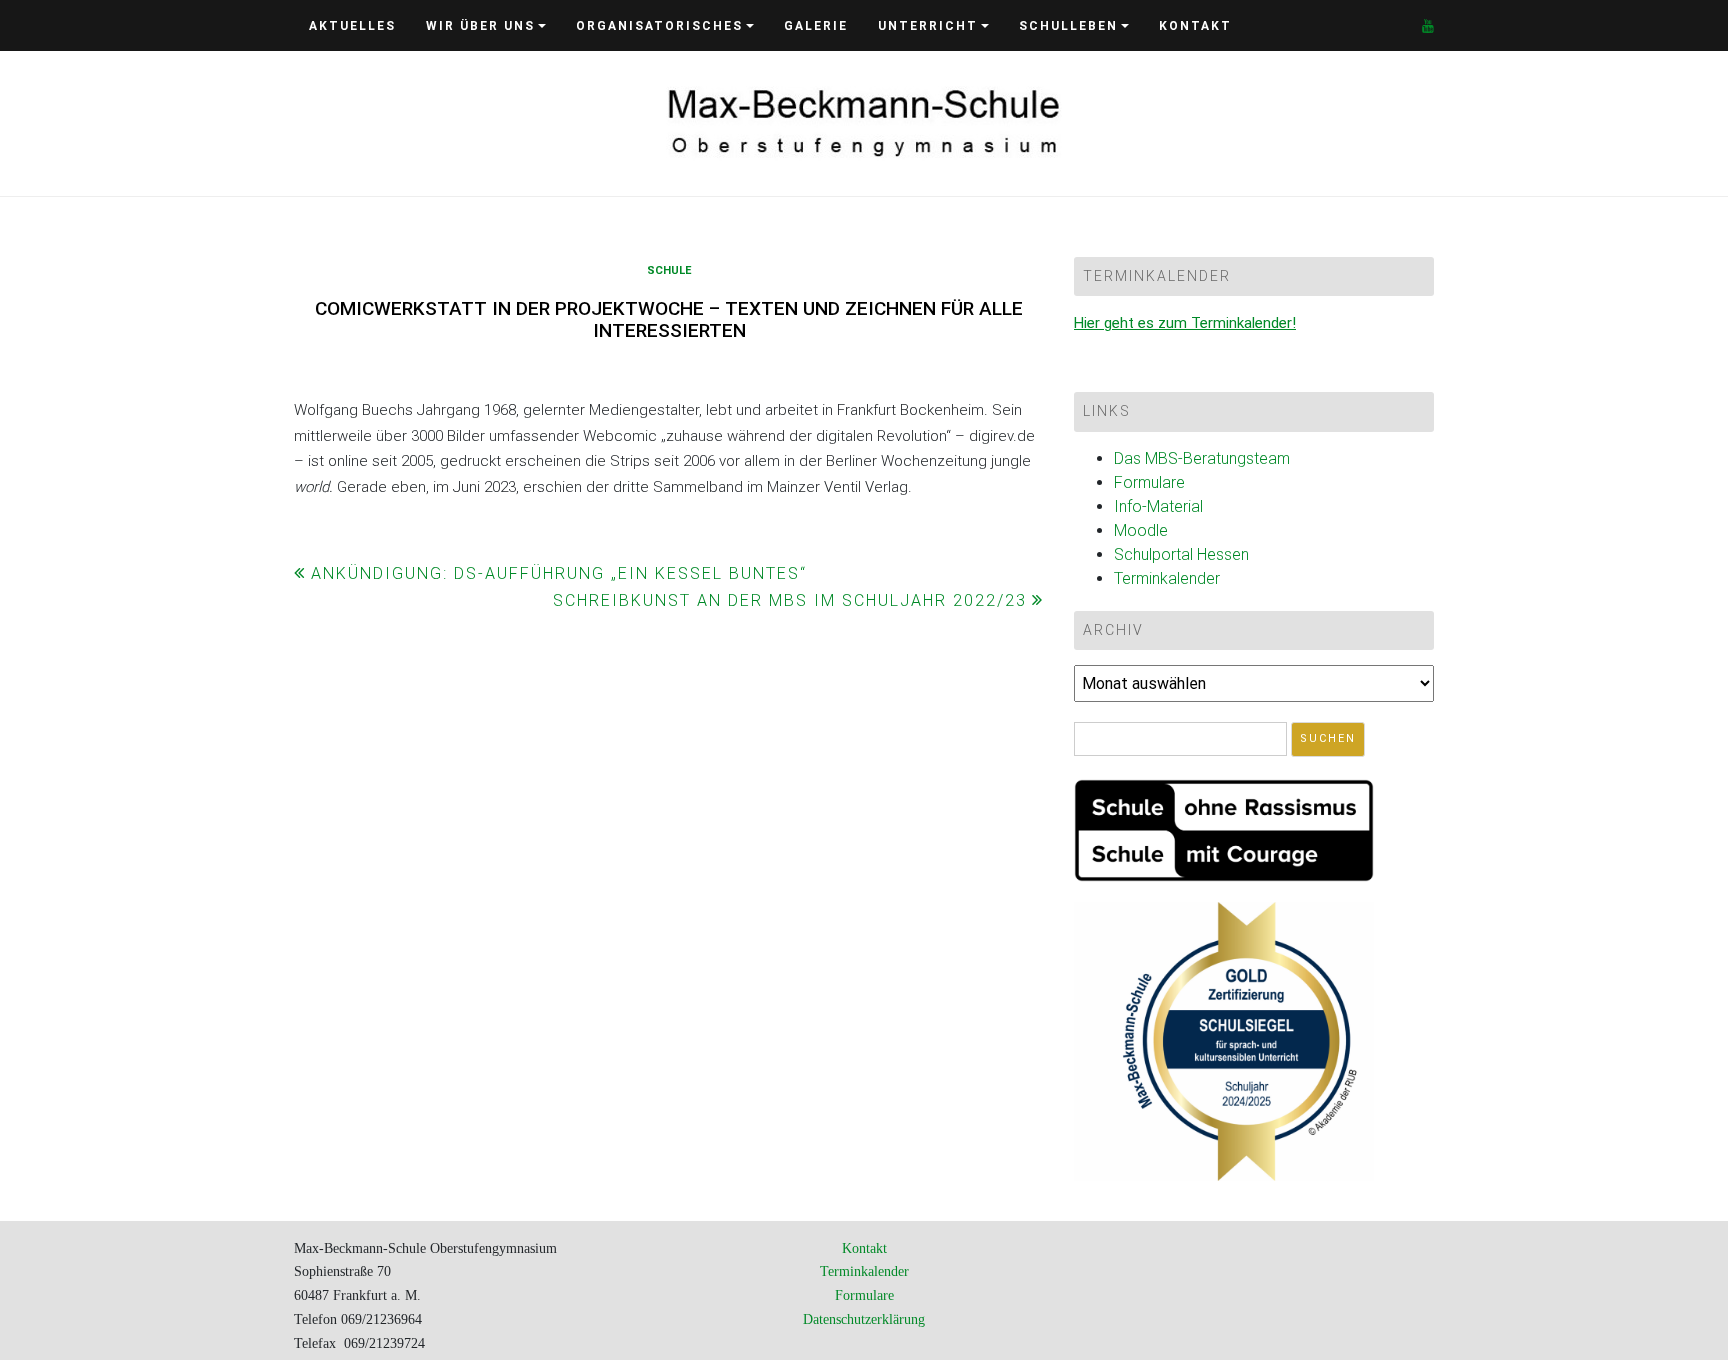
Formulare (1149, 482)
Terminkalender (1167, 578)
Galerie (816, 26)
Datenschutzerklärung (864, 1319)
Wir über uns (480, 26)
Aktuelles (352, 26)
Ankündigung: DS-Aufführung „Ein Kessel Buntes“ (559, 573)
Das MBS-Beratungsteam (1202, 458)
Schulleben (1068, 26)
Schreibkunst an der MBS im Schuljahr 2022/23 (790, 600)
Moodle (1141, 530)
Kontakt (1195, 26)
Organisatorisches (659, 26)
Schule (669, 270)
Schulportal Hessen (1181, 554)
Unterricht (928, 26)
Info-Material (1158, 506)
